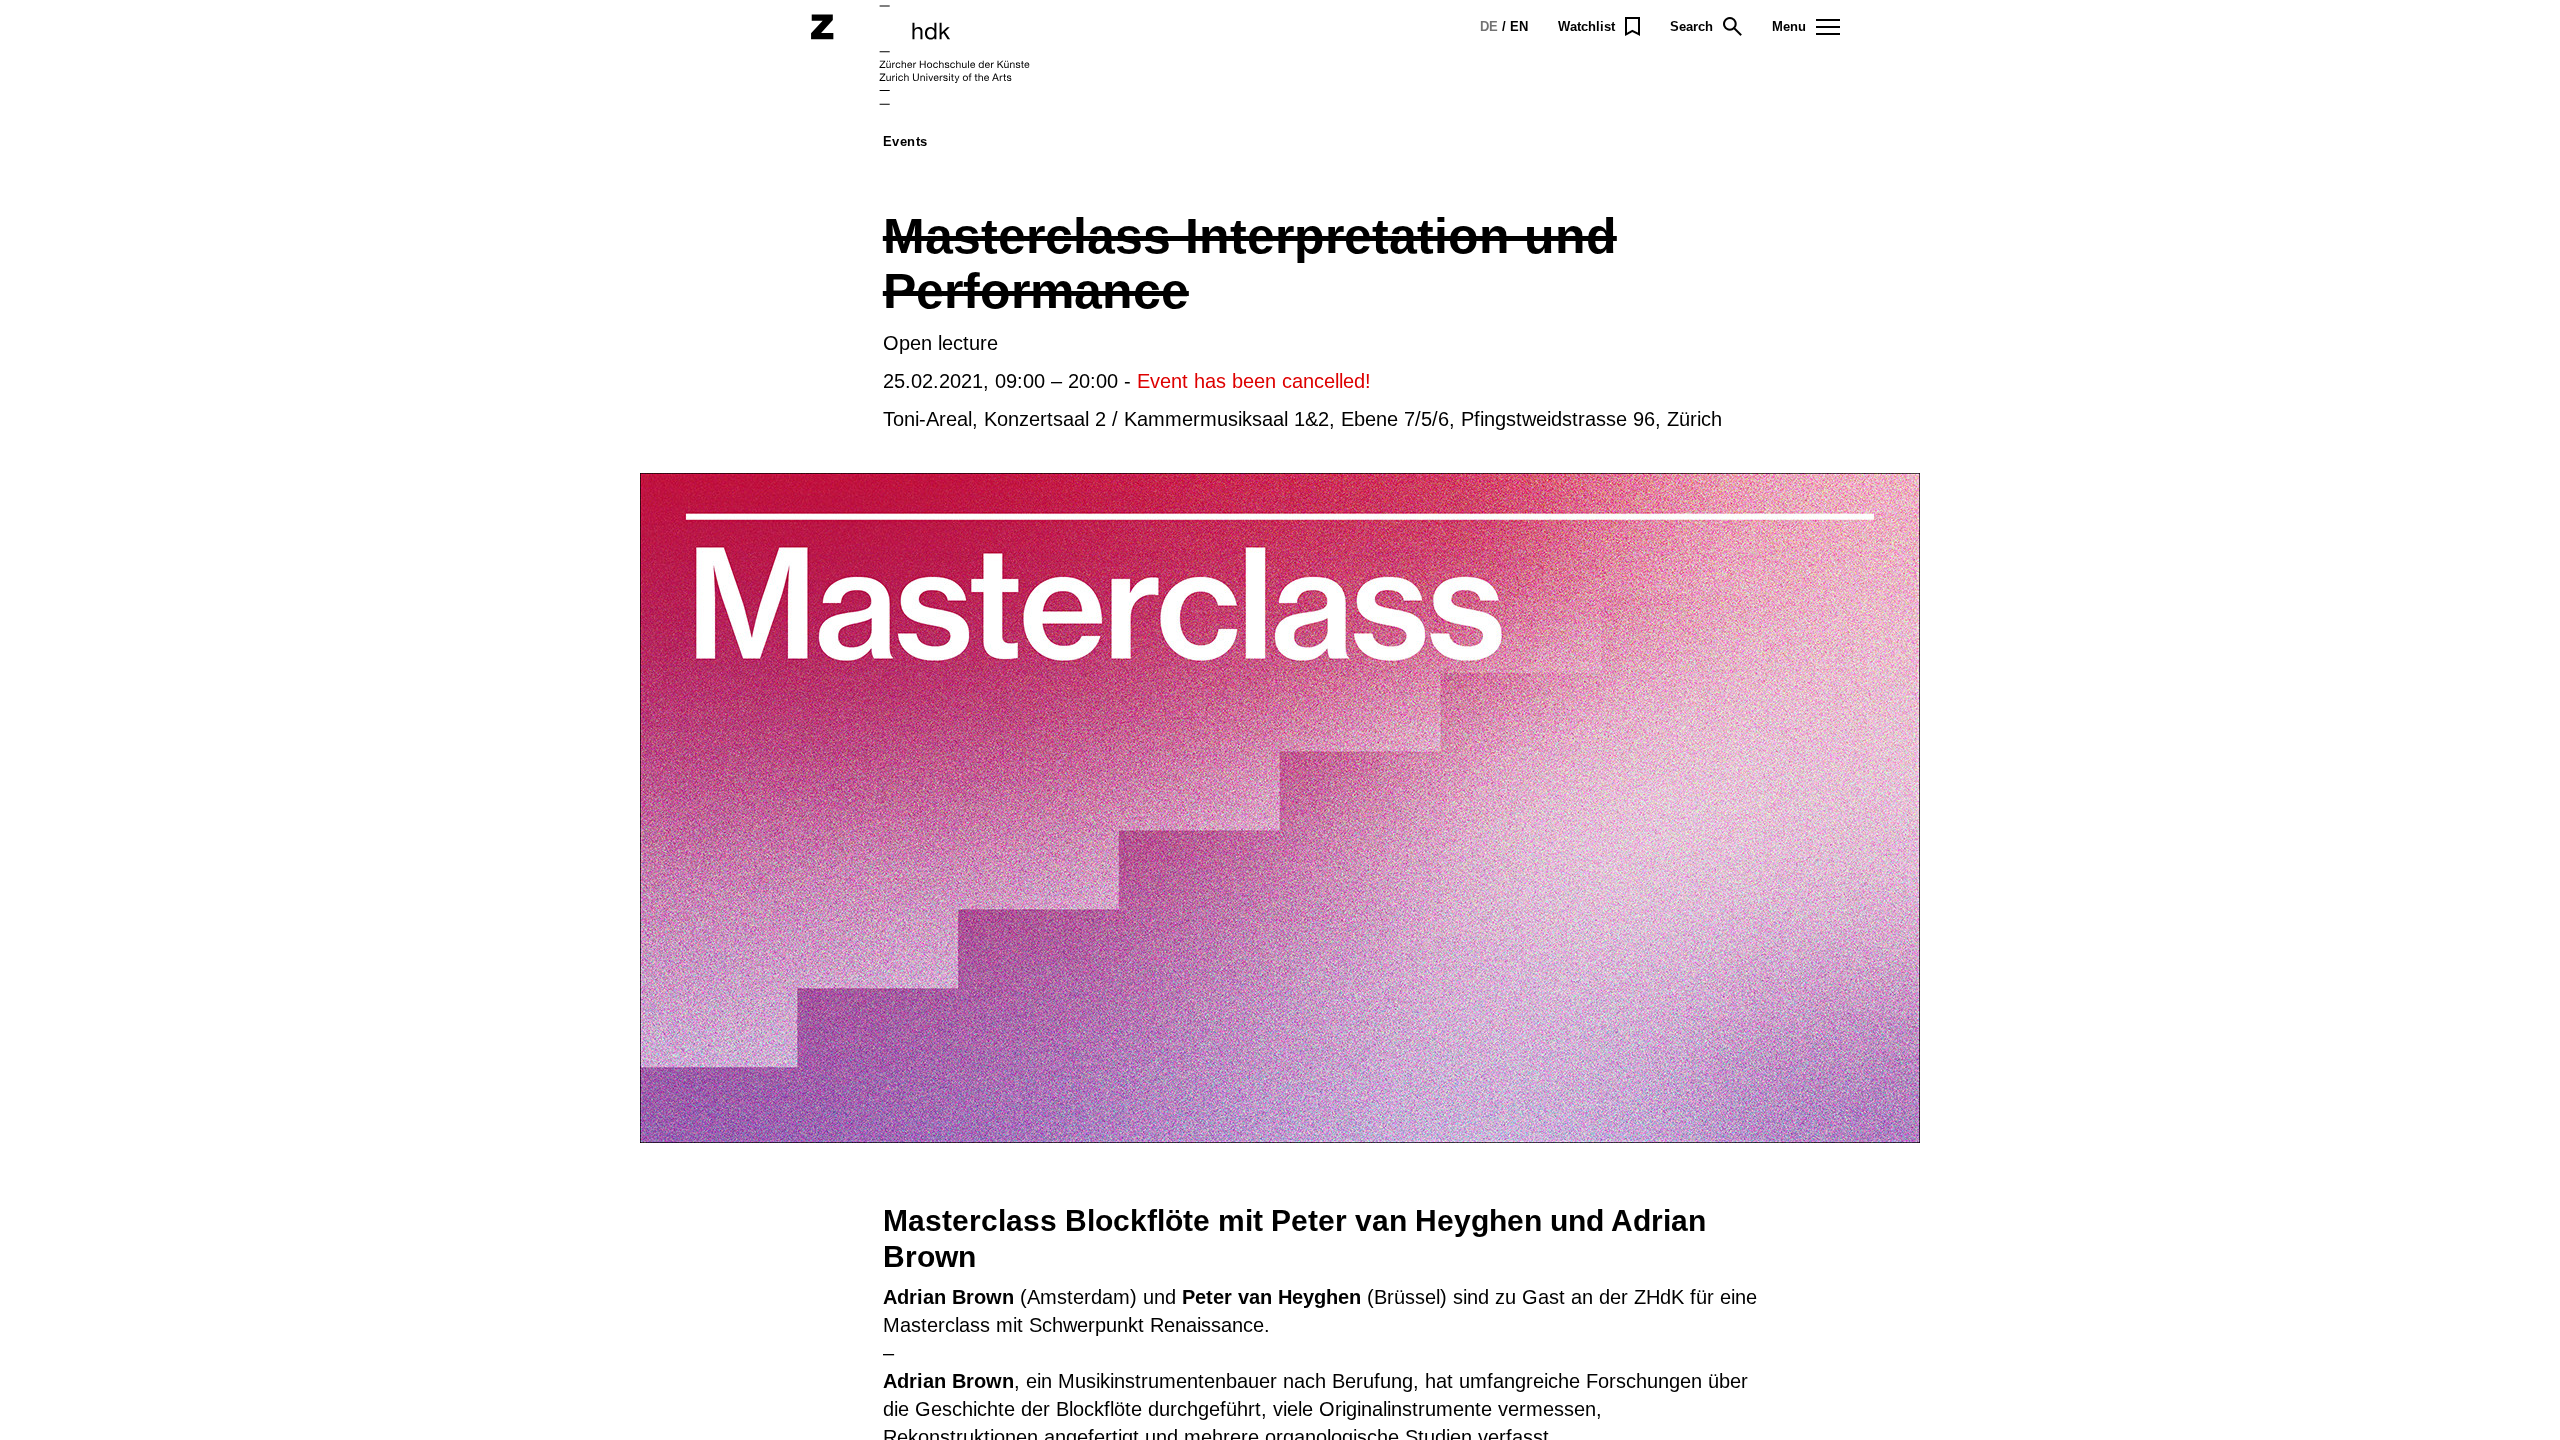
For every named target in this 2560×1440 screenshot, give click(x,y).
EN (1519, 26)
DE (1489, 26)
